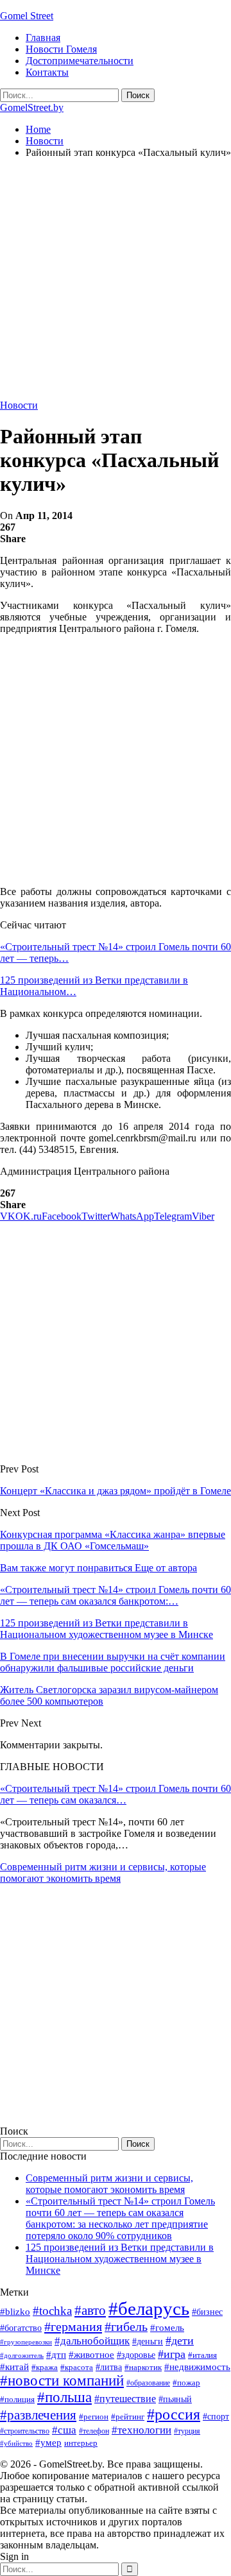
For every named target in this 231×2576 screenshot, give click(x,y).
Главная (43, 38)
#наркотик (143, 2367)
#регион (94, 2417)
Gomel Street (27, 16)
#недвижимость (197, 2367)
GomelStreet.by (32, 107)
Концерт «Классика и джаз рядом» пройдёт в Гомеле (116, 1491)
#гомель (167, 2328)
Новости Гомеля (61, 49)
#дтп (56, 2355)
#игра (172, 2354)
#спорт (216, 2416)
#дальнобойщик (92, 2341)
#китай (14, 2367)
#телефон (94, 2431)
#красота (77, 2367)
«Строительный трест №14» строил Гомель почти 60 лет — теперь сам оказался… (116, 1794)
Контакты (47, 72)
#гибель (126, 2327)
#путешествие (125, 2399)
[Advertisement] (116, 284)
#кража (45, 2367)
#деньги (148, 2341)
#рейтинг (128, 2417)
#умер (48, 2442)
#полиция (17, 2399)
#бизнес (207, 2312)
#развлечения (38, 2415)
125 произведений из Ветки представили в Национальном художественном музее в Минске (120, 2259)
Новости (19, 405)
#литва (109, 2367)
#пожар (186, 2383)
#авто (90, 2310)
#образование (148, 2383)
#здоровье (136, 2355)
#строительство (25, 2431)
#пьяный (175, 2399)
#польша (64, 2397)
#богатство (21, 2328)
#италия (202, 2355)
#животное (91, 2354)
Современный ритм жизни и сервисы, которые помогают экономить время (103, 1872)
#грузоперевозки (26, 2342)
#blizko (15, 2312)
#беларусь (149, 2308)
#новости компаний (62, 2381)
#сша (64, 2430)
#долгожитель (22, 2355)
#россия (174, 2414)
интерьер (81, 2443)
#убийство (16, 2444)
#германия (73, 2326)
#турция (187, 2431)
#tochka (52, 2311)
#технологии (141, 2430)
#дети (180, 2341)
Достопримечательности (80, 61)
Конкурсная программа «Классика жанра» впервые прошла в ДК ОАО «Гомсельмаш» (113, 1540)
